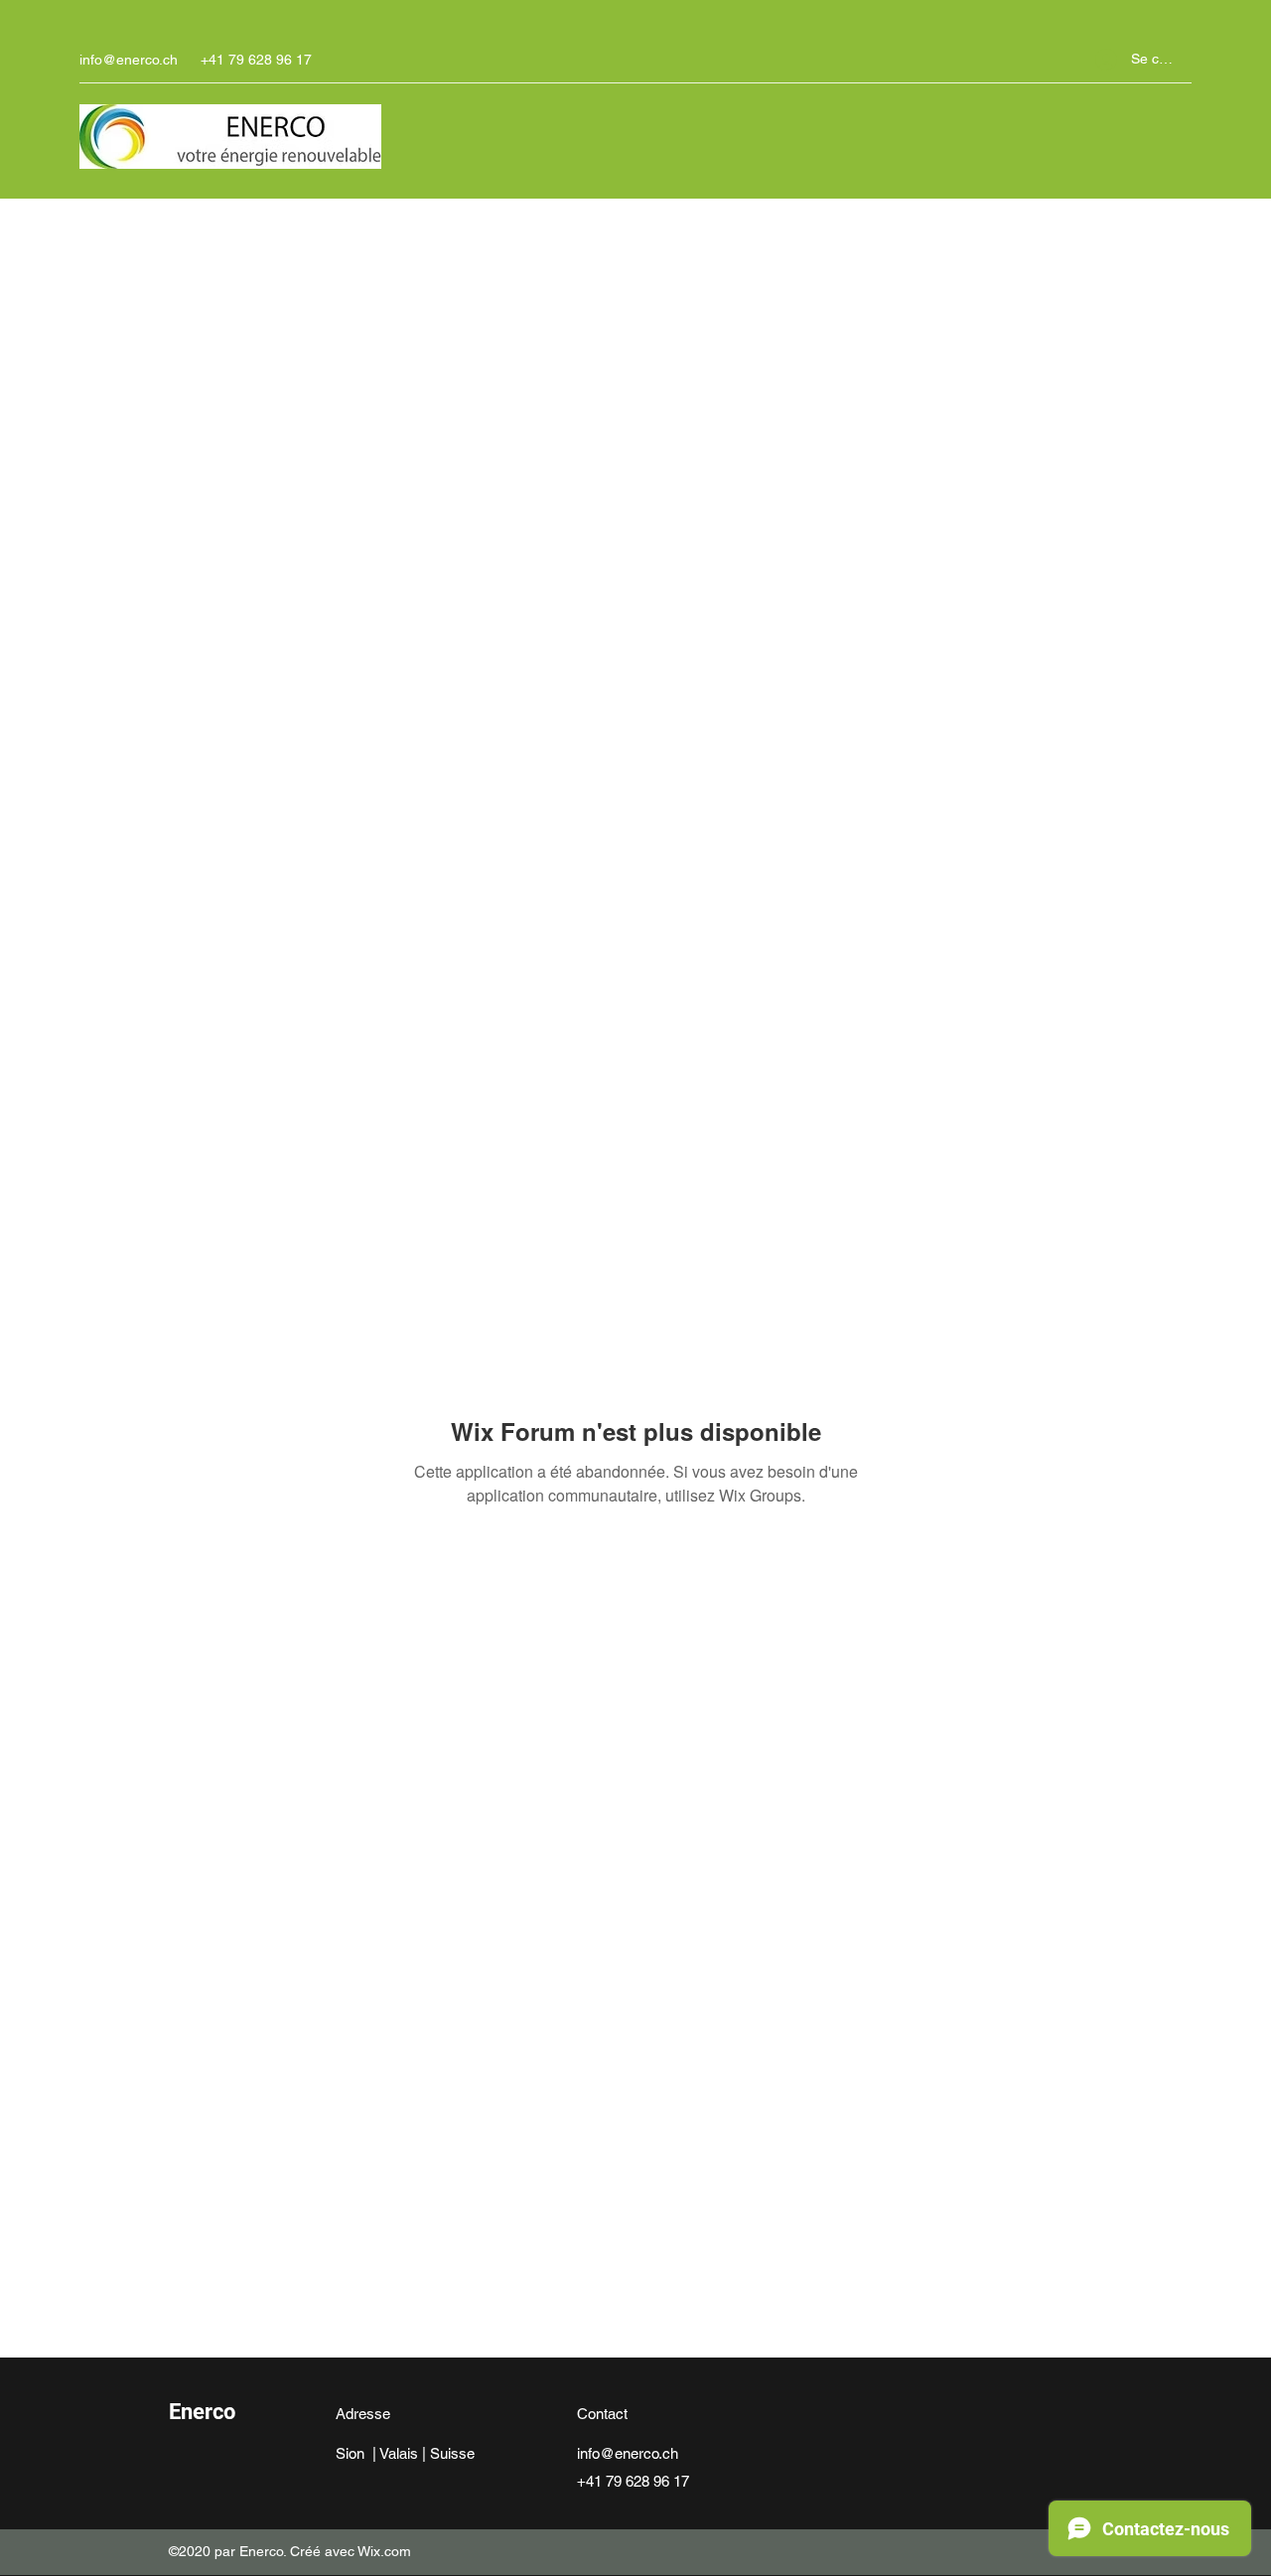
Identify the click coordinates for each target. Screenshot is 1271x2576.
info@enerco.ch (129, 60)
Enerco (202, 2412)
